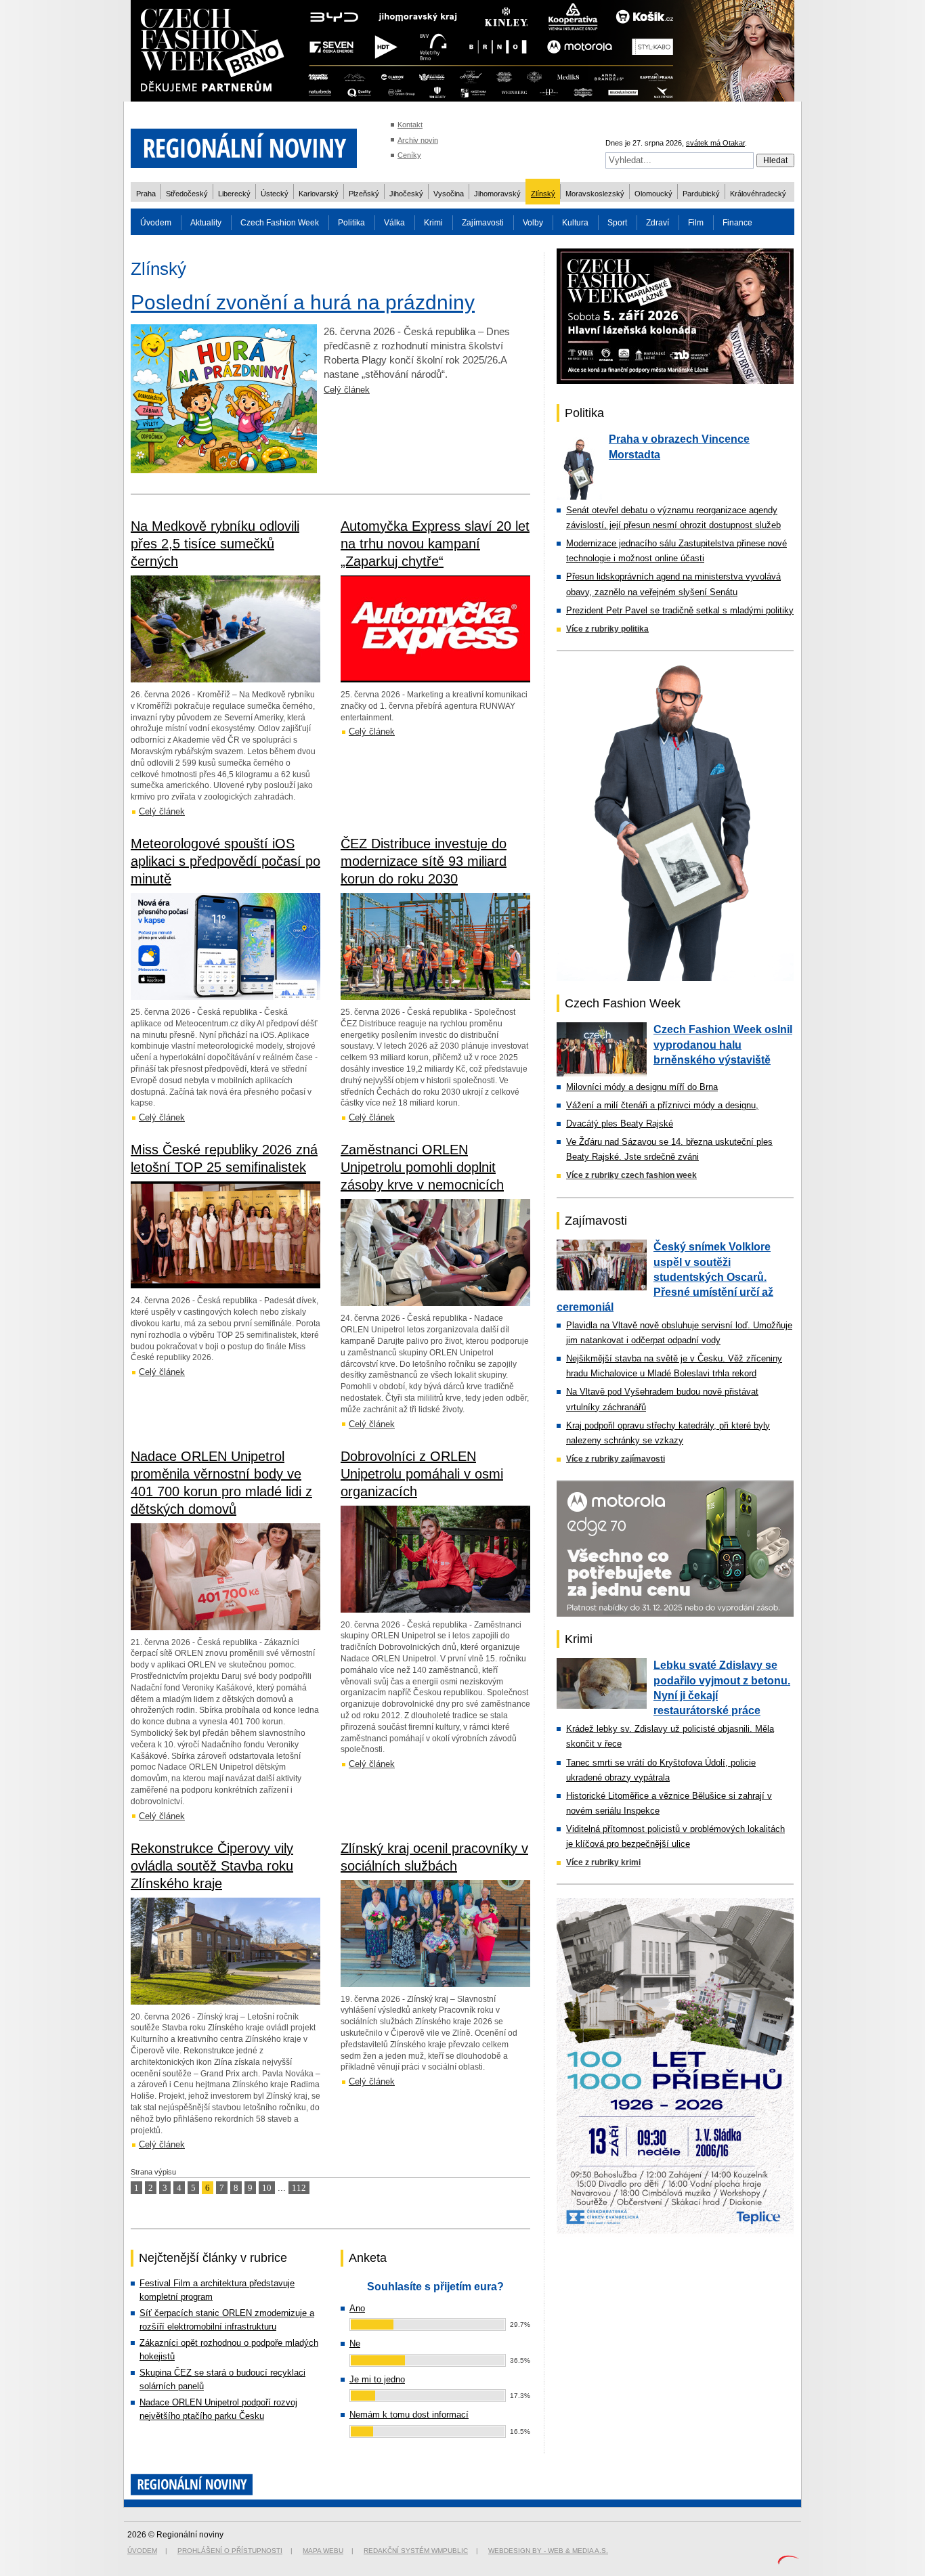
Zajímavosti (483, 223)
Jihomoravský (497, 194)
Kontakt (410, 125)
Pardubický (701, 194)
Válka (394, 223)
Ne (355, 2343)
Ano (357, 2308)
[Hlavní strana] (244, 176)
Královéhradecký (758, 194)
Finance (737, 223)
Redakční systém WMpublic (416, 2551)
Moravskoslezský (595, 194)
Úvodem (156, 223)
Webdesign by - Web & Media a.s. (548, 2551)
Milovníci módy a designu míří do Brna (642, 1087)
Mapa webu (323, 2551)
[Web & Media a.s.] (788, 2561)
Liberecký (234, 194)
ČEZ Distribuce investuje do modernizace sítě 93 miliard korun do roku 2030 (424, 861)
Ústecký (275, 194)
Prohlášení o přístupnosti (230, 2551)
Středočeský (187, 194)
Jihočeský (406, 194)
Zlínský (543, 194)
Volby (533, 223)
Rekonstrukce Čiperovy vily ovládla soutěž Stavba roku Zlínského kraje (212, 1866)
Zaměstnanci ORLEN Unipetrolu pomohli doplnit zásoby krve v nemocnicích (422, 1167)
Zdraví (658, 223)
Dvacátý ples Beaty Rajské (620, 1123)
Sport (617, 223)
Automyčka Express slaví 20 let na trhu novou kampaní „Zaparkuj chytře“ (435, 544)
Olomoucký (653, 194)
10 (267, 2188)
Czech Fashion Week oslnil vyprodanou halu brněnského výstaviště (723, 1045)
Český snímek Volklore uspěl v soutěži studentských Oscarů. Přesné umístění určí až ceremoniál (665, 1277)
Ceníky (409, 155)
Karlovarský (319, 194)
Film (696, 223)
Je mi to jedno (377, 2379)
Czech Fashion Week (280, 223)
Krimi (433, 223)
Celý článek (347, 390)
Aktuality (206, 223)
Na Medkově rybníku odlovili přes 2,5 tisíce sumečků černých (215, 544)
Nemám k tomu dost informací (409, 2415)
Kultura (575, 223)
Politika (351, 223)
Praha (146, 194)
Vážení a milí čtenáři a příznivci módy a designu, (662, 1105)
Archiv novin (418, 140)
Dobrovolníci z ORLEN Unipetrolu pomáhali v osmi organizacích (422, 1474)
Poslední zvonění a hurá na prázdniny (303, 302)
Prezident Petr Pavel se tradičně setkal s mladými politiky (680, 610)
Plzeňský (364, 194)
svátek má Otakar (715, 143)
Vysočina (449, 194)
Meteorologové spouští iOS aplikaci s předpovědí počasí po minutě (225, 861)
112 (299, 2188)
